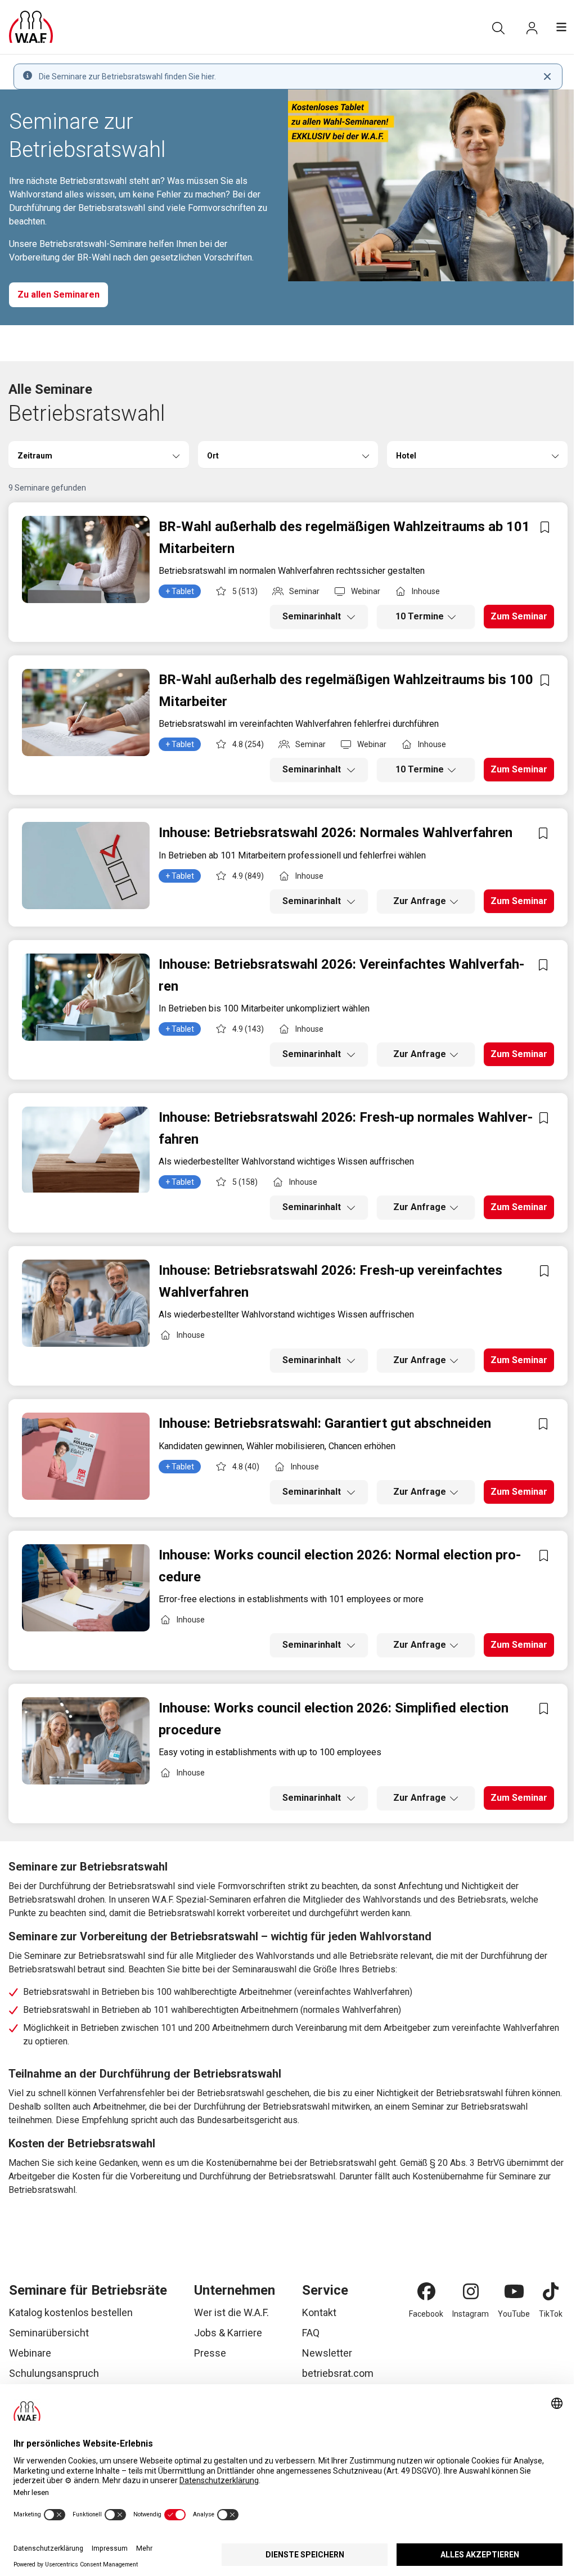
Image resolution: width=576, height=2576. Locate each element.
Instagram (471, 2314)
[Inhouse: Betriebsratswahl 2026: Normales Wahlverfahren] (86, 866)
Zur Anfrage (420, 901)
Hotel (406, 456)
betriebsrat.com (338, 2373)
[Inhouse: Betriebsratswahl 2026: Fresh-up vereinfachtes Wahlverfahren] (86, 1303)
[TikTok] (551, 2291)
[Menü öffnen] (561, 27)
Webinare (30, 2353)
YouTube (514, 2314)
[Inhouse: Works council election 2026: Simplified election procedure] (86, 1741)
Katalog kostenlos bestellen (71, 2312)
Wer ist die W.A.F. (231, 2312)
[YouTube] (514, 2291)
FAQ (311, 2333)
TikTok (551, 2314)
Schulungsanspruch (54, 2373)
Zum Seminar (519, 616)
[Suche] (498, 28)
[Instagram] (471, 2291)
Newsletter (327, 2353)
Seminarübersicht (49, 2333)
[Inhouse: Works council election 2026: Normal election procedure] (86, 1588)
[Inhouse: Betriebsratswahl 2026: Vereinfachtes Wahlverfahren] (86, 997)
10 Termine (420, 616)
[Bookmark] (545, 527)
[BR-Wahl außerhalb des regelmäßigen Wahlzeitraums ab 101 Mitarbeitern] (86, 559)
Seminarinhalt (313, 616)
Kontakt (319, 2312)
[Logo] (31, 27)
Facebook (426, 2314)
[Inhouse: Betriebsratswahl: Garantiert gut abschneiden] (86, 1456)
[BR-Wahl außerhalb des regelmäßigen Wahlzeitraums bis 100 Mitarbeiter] (86, 712)
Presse (210, 2353)
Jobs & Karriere (228, 2333)
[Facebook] (426, 2291)
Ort (213, 456)
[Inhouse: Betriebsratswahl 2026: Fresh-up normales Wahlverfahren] (86, 1150)
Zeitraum (35, 456)
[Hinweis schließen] (547, 77)
